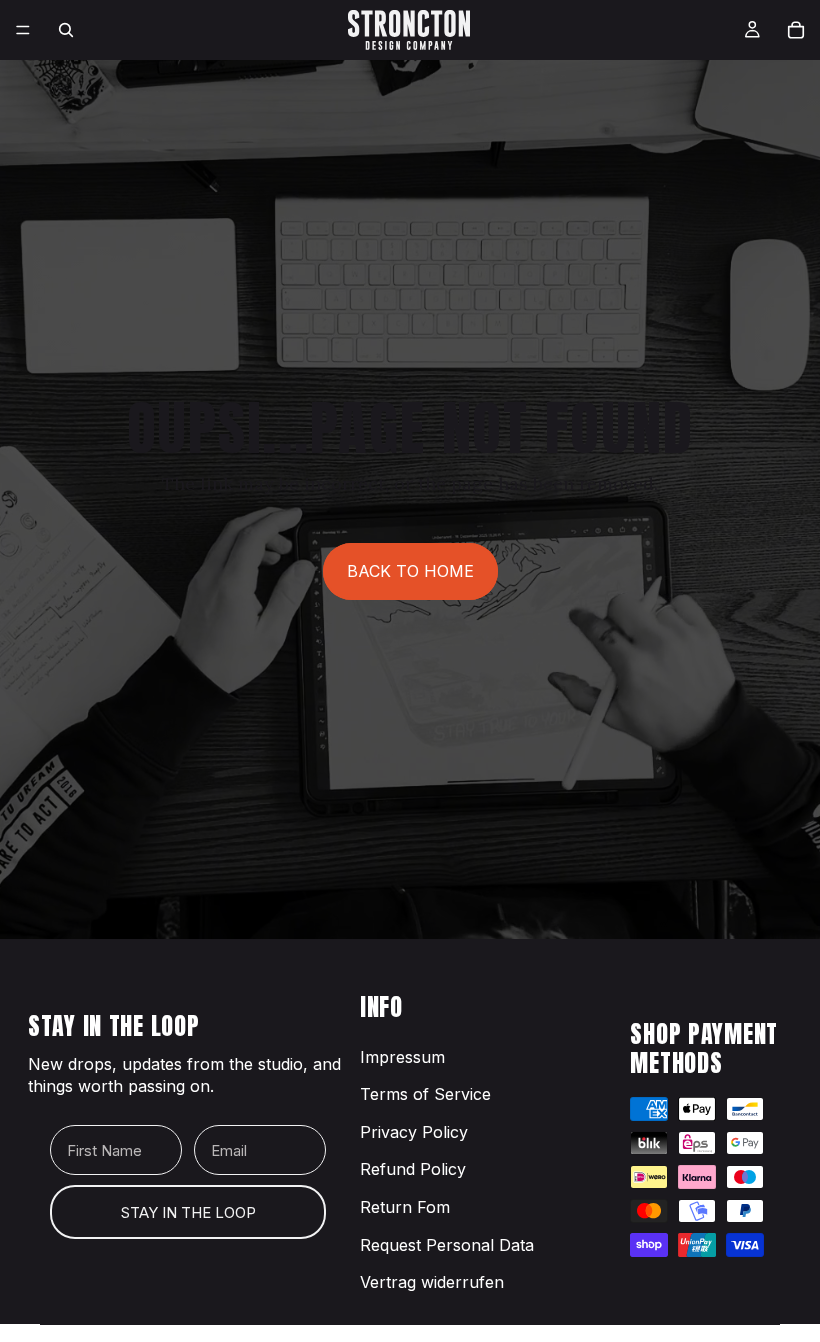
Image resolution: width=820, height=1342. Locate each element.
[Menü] (23, 30)
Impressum (402, 1057)
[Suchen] (66, 30)
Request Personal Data (447, 1245)
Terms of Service (425, 1094)
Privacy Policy (414, 1132)
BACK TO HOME (410, 571)
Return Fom (405, 1207)
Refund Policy (413, 1169)
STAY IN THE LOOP (188, 1212)
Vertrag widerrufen (432, 1282)
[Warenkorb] (796, 30)
